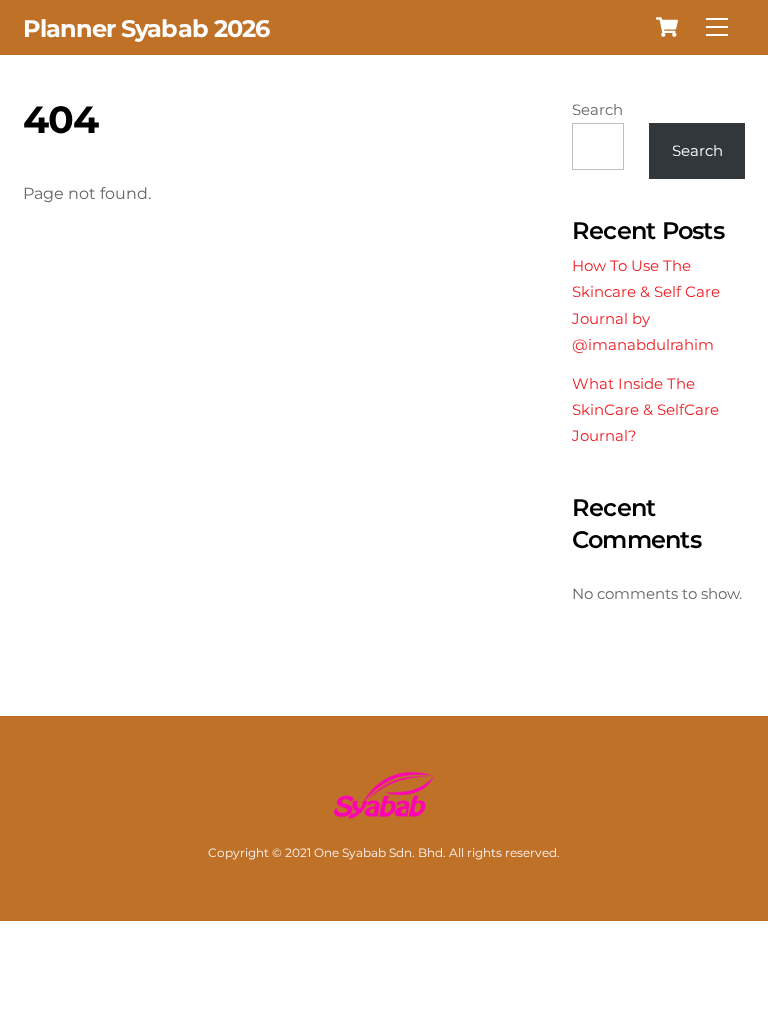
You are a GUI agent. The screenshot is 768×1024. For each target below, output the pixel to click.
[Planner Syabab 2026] (384, 811)
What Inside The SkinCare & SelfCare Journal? (645, 410)
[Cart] (667, 27)
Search (597, 109)
